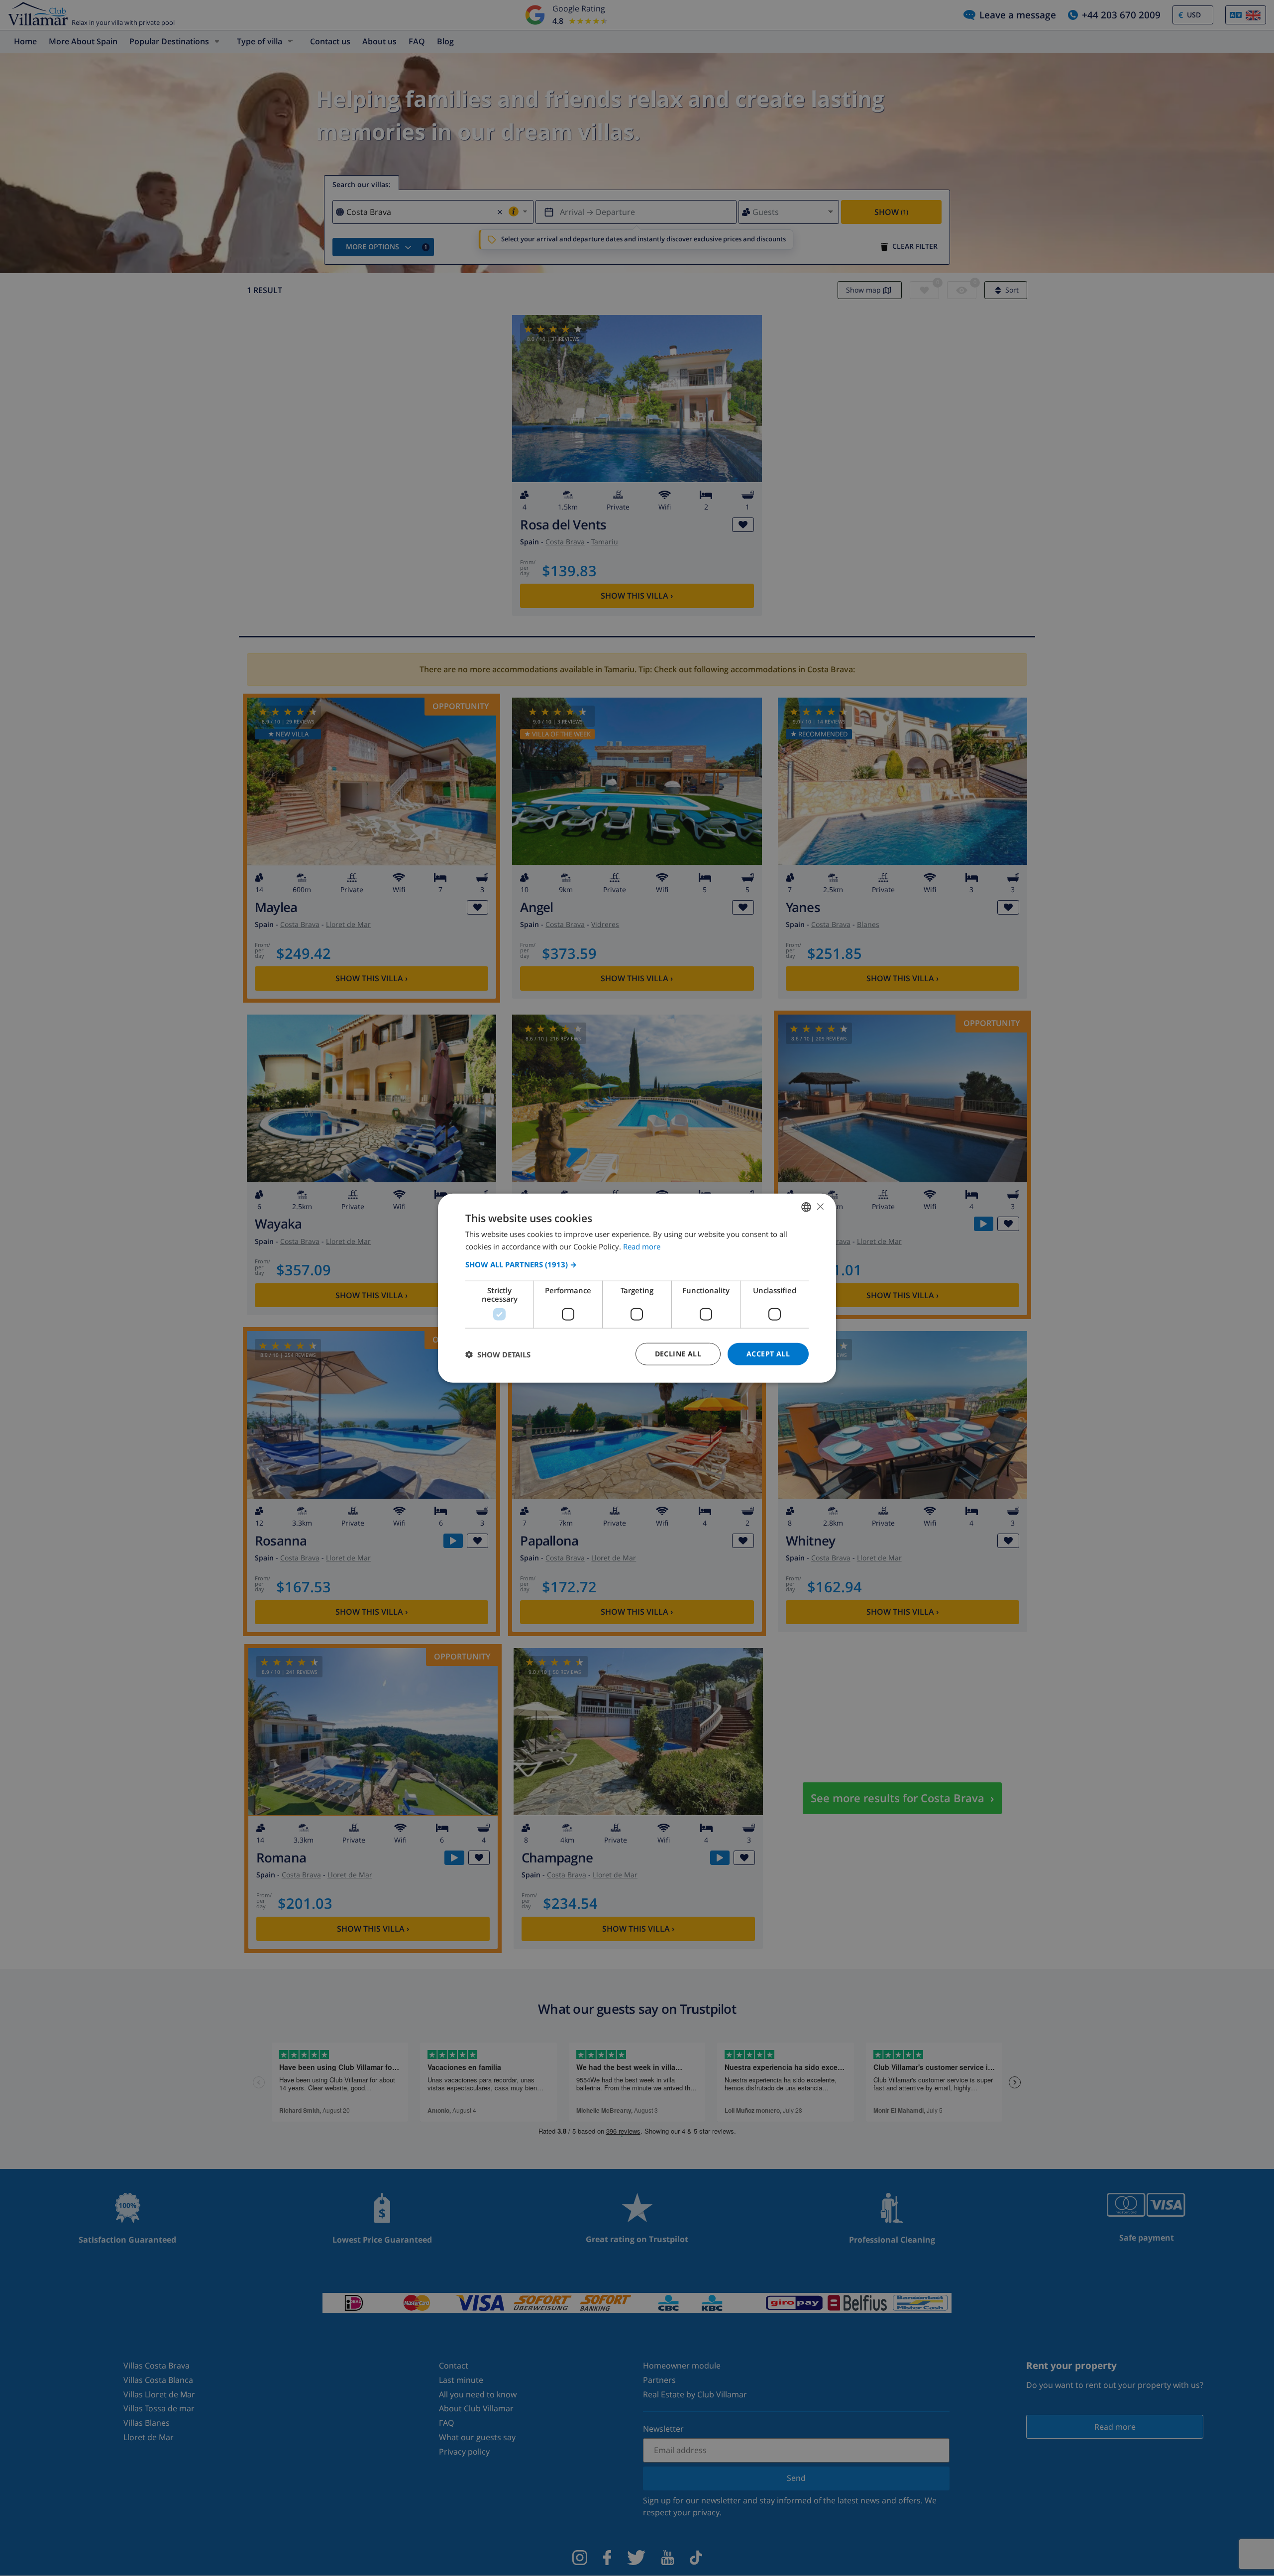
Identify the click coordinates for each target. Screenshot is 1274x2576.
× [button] (820, 1206)
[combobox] (806, 1207)
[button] (637, 1264)
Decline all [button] (678, 1354)
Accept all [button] (768, 1354)
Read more (642, 1246)
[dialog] (637, 1288)
